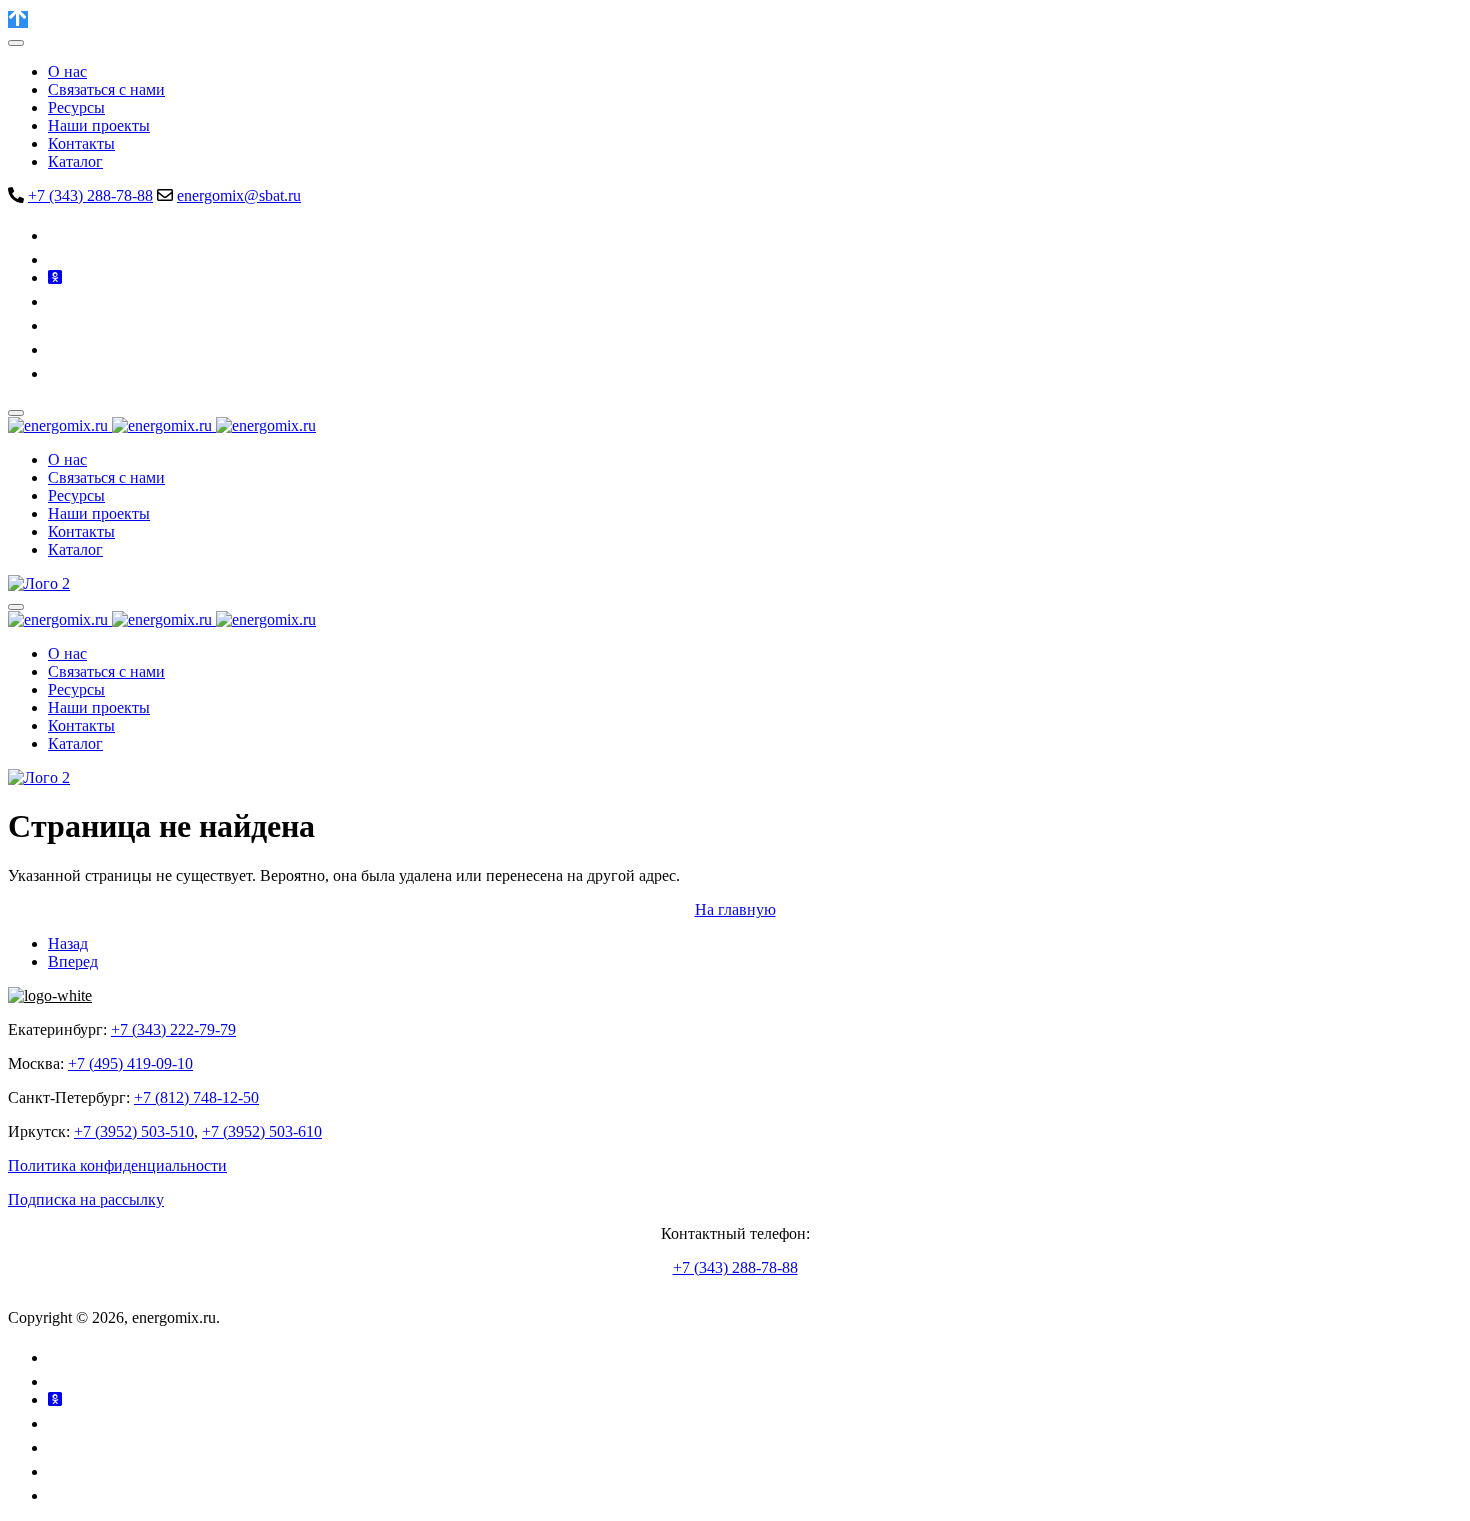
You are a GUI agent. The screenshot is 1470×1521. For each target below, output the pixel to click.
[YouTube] (59, 301)
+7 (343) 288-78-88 (90, 195)
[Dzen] (58, 349)
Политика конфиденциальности (117, 1165)
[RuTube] (58, 325)
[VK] (59, 235)
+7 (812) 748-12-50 (196, 1097)
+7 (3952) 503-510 (134, 1131)
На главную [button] (735, 909)
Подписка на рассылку (86, 1199)
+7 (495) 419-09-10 (130, 1063)
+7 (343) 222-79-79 (173, 1029)
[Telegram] (57, 259)
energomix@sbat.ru (239, 195)
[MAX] (58, 373)
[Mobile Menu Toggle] (16, 43)
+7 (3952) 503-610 (262, 1131)
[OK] (55, 277)
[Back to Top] (18, 19)
